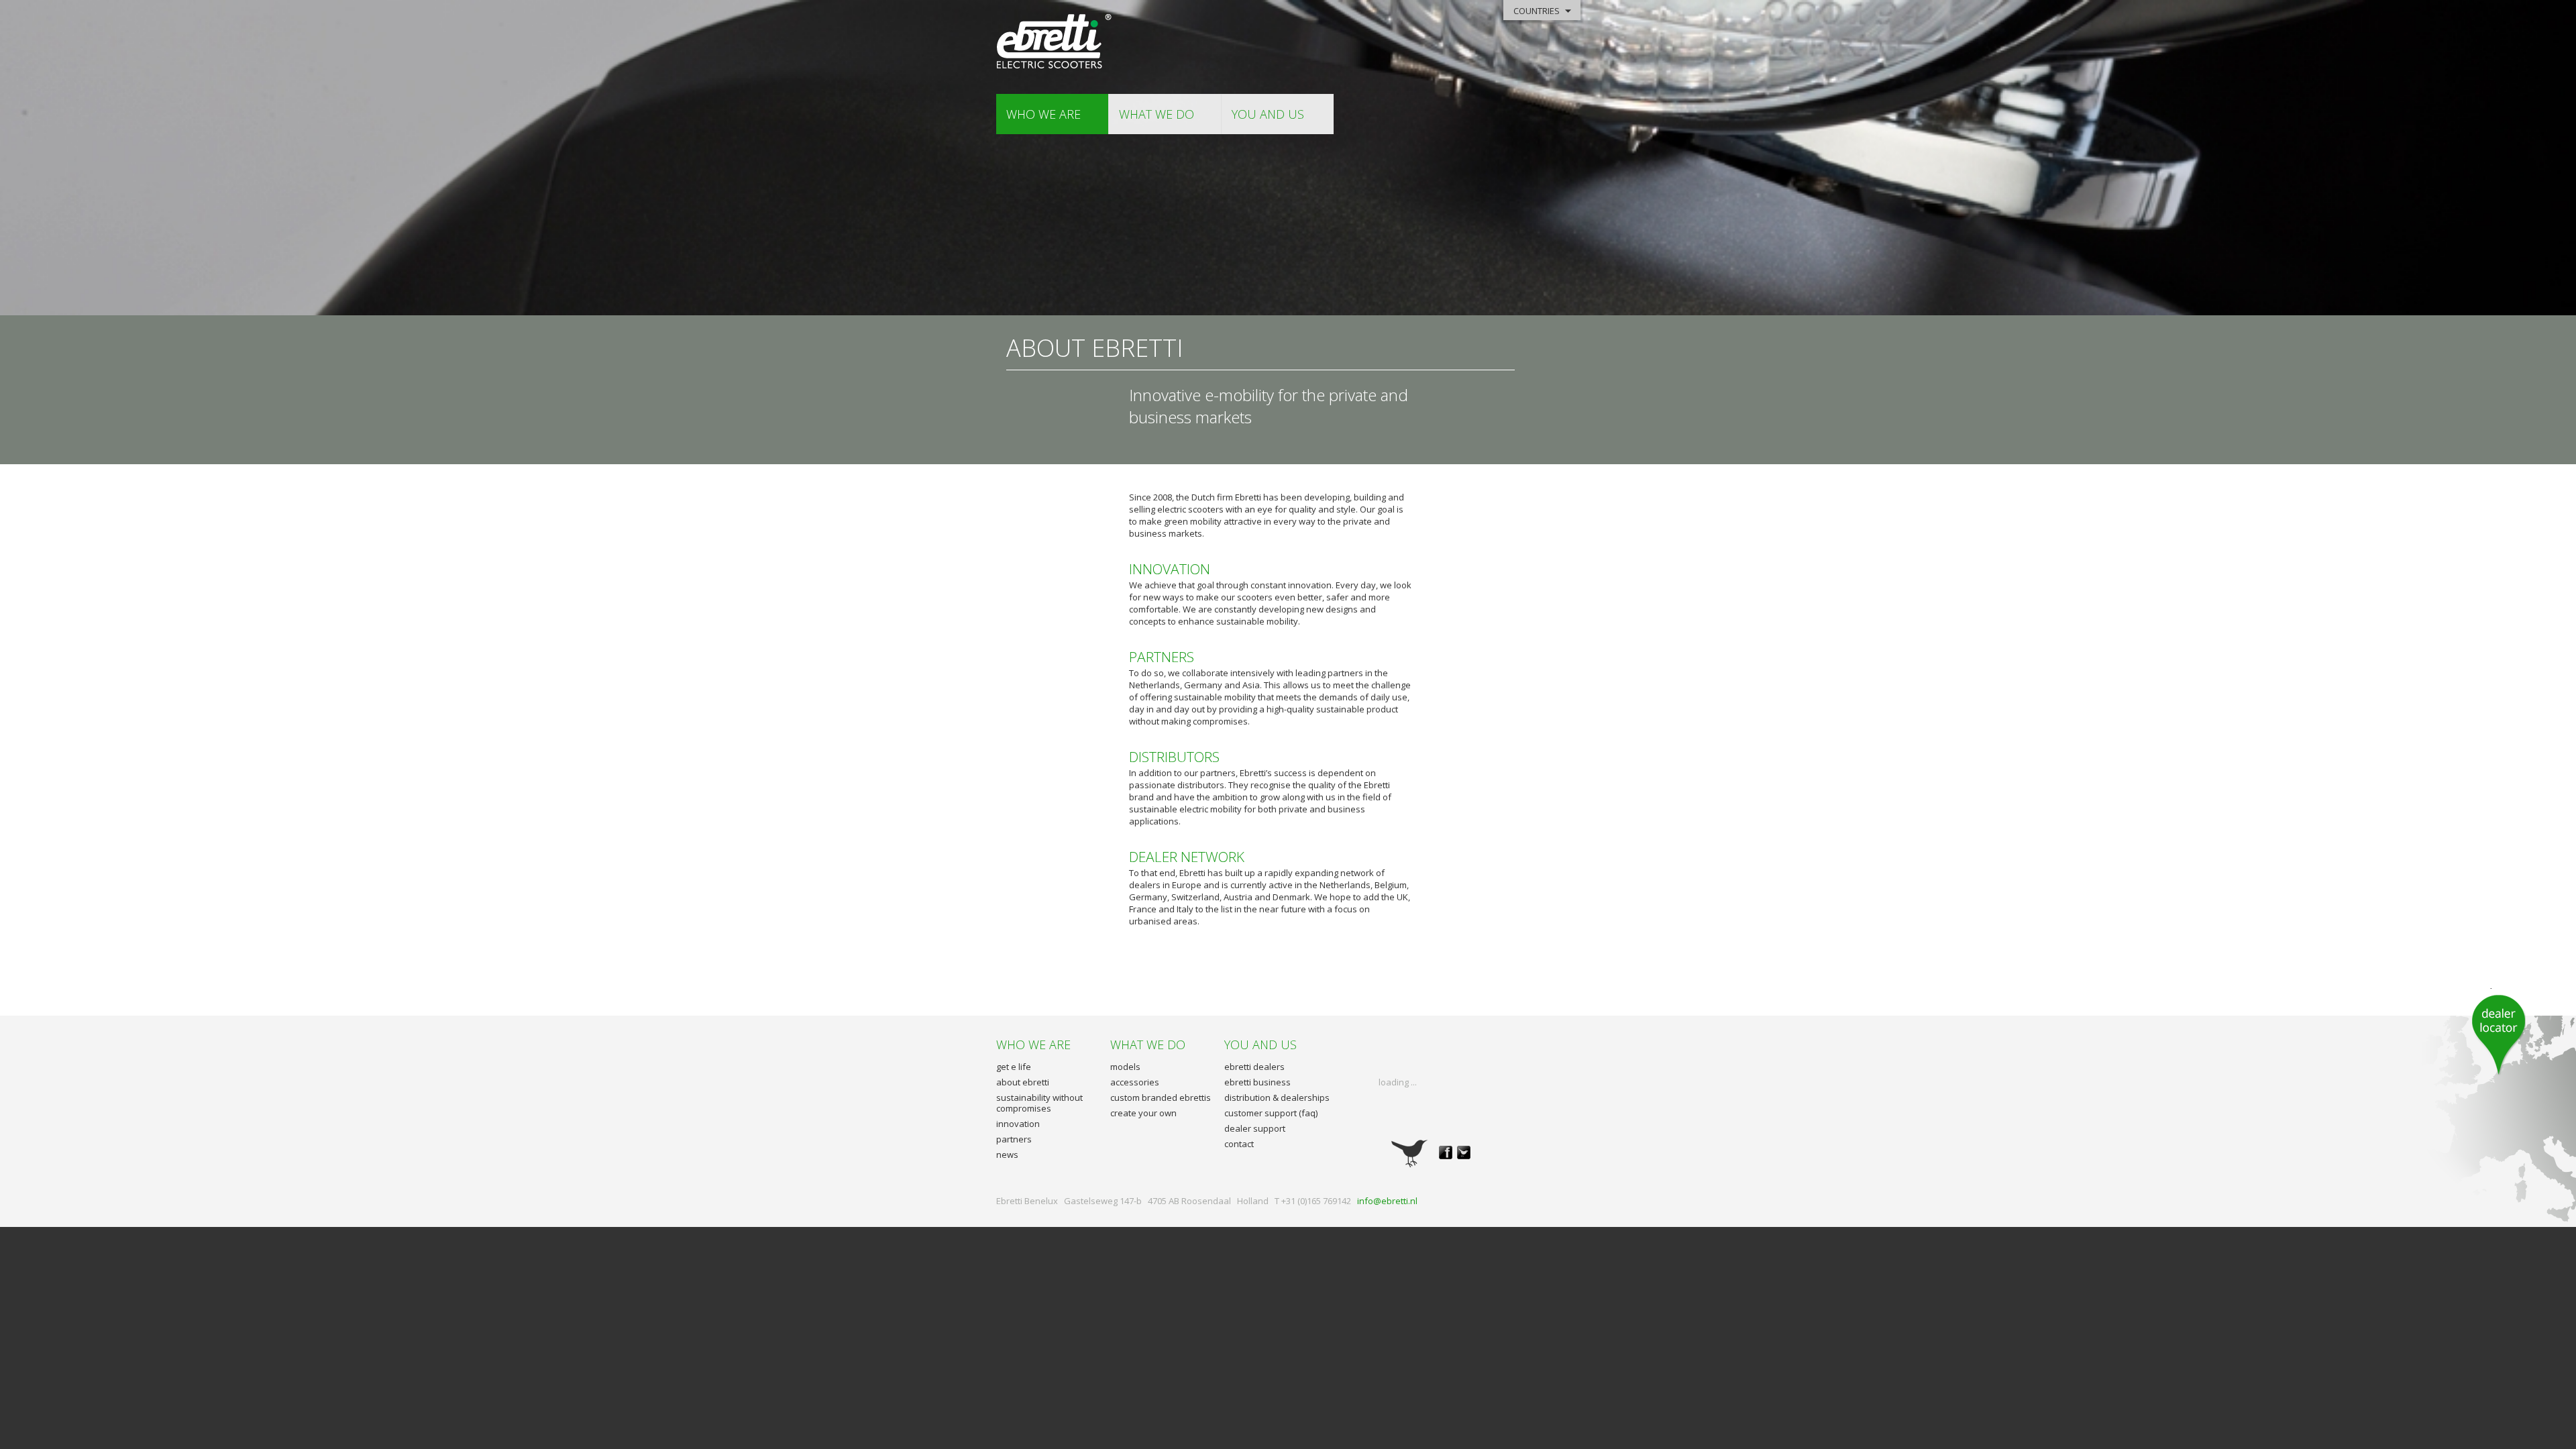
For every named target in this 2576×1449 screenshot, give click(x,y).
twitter (1464, 1152)
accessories (1135, 1082)
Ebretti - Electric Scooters (1055, 42)
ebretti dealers (1254, 1067)
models (1125, 1067)
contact (1239, 1144)
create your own (1143, 1113)
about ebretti (1023, 1082)
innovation (1018, 1124)
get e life (1014, 1067)
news (1007, 1155)
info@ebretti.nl (1387, 1201)
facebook (1446, 1152)
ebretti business (1257, 1082)
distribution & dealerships (1277, 1097)
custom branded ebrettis (1161, 1097)
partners (1014, 1139)
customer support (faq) (1271, 1113)
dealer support (1255, 1128)
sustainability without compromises (1039, 1103)
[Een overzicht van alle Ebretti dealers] (2499, 1032)
